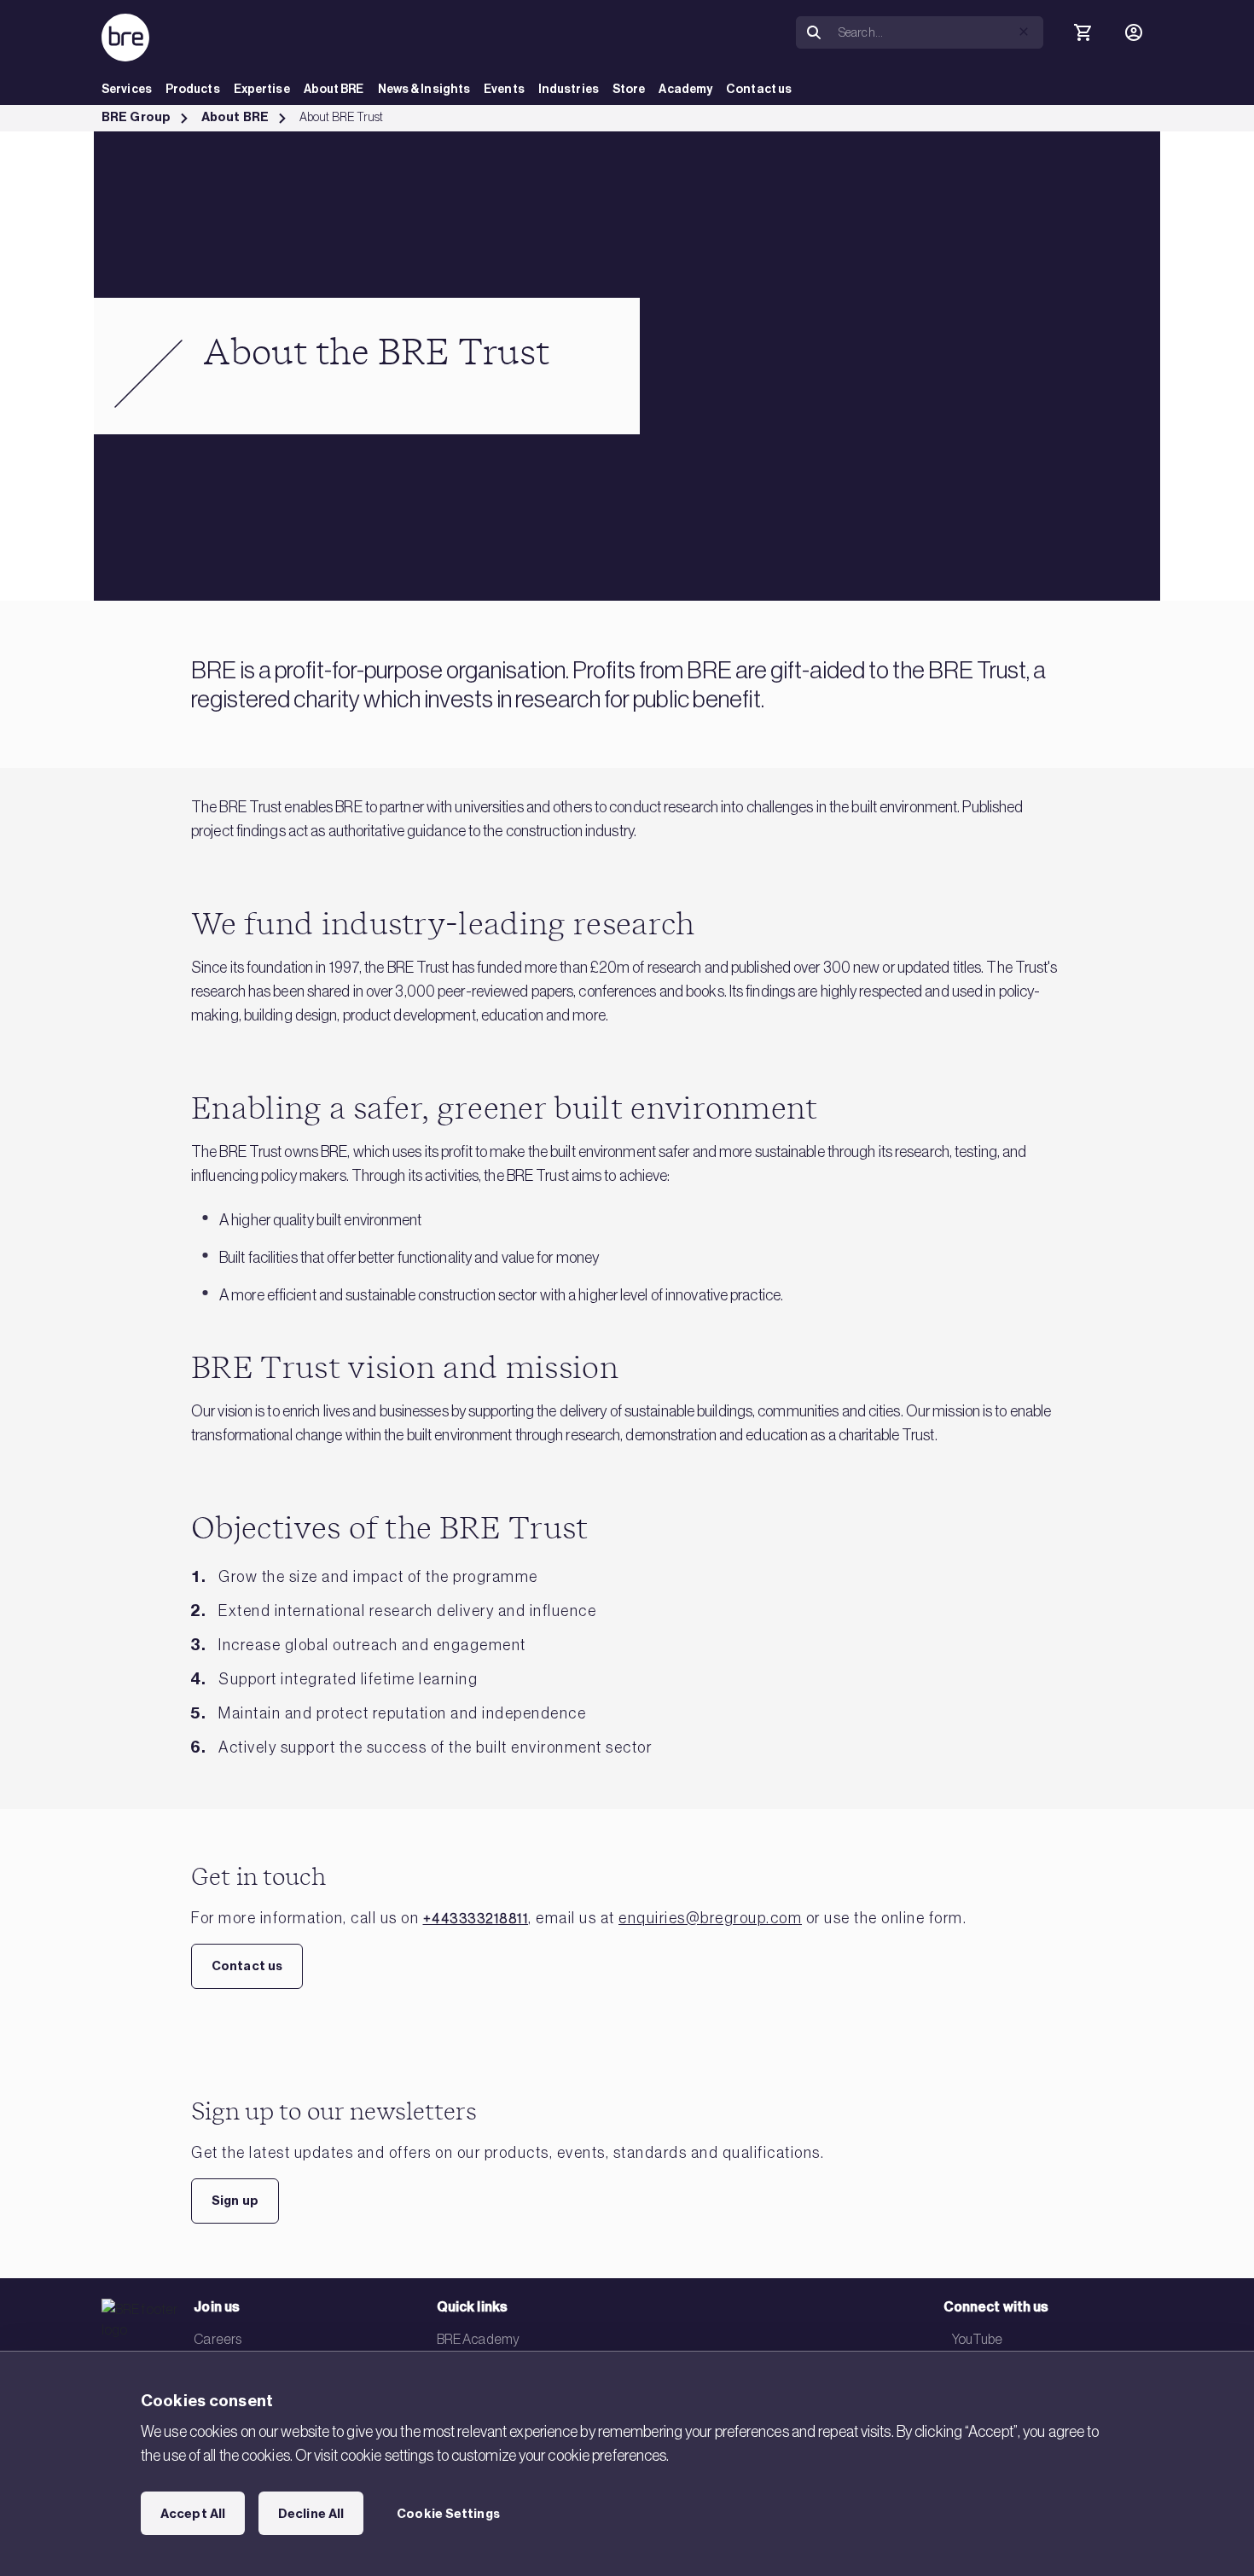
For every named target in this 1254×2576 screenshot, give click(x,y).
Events (504, 89)
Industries (569, 89)
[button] (1024, 32)
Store (629, 89)
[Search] (814, 33)
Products (193, 89)
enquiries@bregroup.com (710, 1918)
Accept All (193, 2514)
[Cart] (1083, 32)
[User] (1134, 32)
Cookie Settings (448, 2514)
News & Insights (424, 89)
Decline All (311, 2514)
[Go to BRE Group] (125, 38)
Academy (685, 89)
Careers (218, 2339)
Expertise (262, 89)
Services (127, 89)
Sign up (235, 2201)
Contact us (759, 89)
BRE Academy (478, 2339)
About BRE (334, 89)
